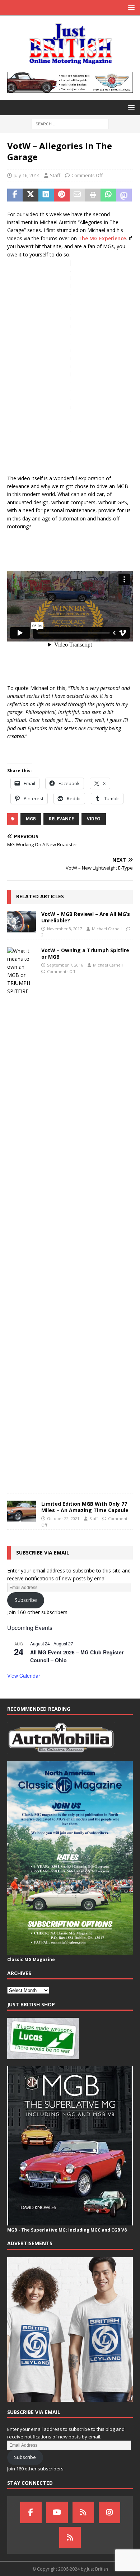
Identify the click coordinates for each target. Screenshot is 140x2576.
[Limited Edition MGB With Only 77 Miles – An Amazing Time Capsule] (22, 1511)
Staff (55, 175)
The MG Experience (102, 238)
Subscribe (26, 1600)
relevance (61, 819)
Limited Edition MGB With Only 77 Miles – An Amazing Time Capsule (85, 1507)
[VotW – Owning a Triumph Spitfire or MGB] (22, 1217)
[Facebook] (31, 2512)
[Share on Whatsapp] (108, 195)
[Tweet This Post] (30, 195)
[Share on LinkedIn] (46, 195)
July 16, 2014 (27, 175)
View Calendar (24, 1676)
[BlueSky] (83, 2512)
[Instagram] (109, 2512)
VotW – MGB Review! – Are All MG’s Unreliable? (86, 917)
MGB (31, 819)
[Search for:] (70, 123)
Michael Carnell (107, 929)
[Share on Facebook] (15, 195)
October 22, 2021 (63, 1518)
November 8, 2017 (64, 929)
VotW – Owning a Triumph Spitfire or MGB (85, 953)
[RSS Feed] (70, 2538)
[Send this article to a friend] (77, 195)
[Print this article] (93, 195)
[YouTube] (57, 2512)
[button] (130, 7)
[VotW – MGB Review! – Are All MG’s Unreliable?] (22, 922)
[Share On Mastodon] (124, 195)
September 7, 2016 (65, 965)
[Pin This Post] (62, 195)
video (94, 819)
